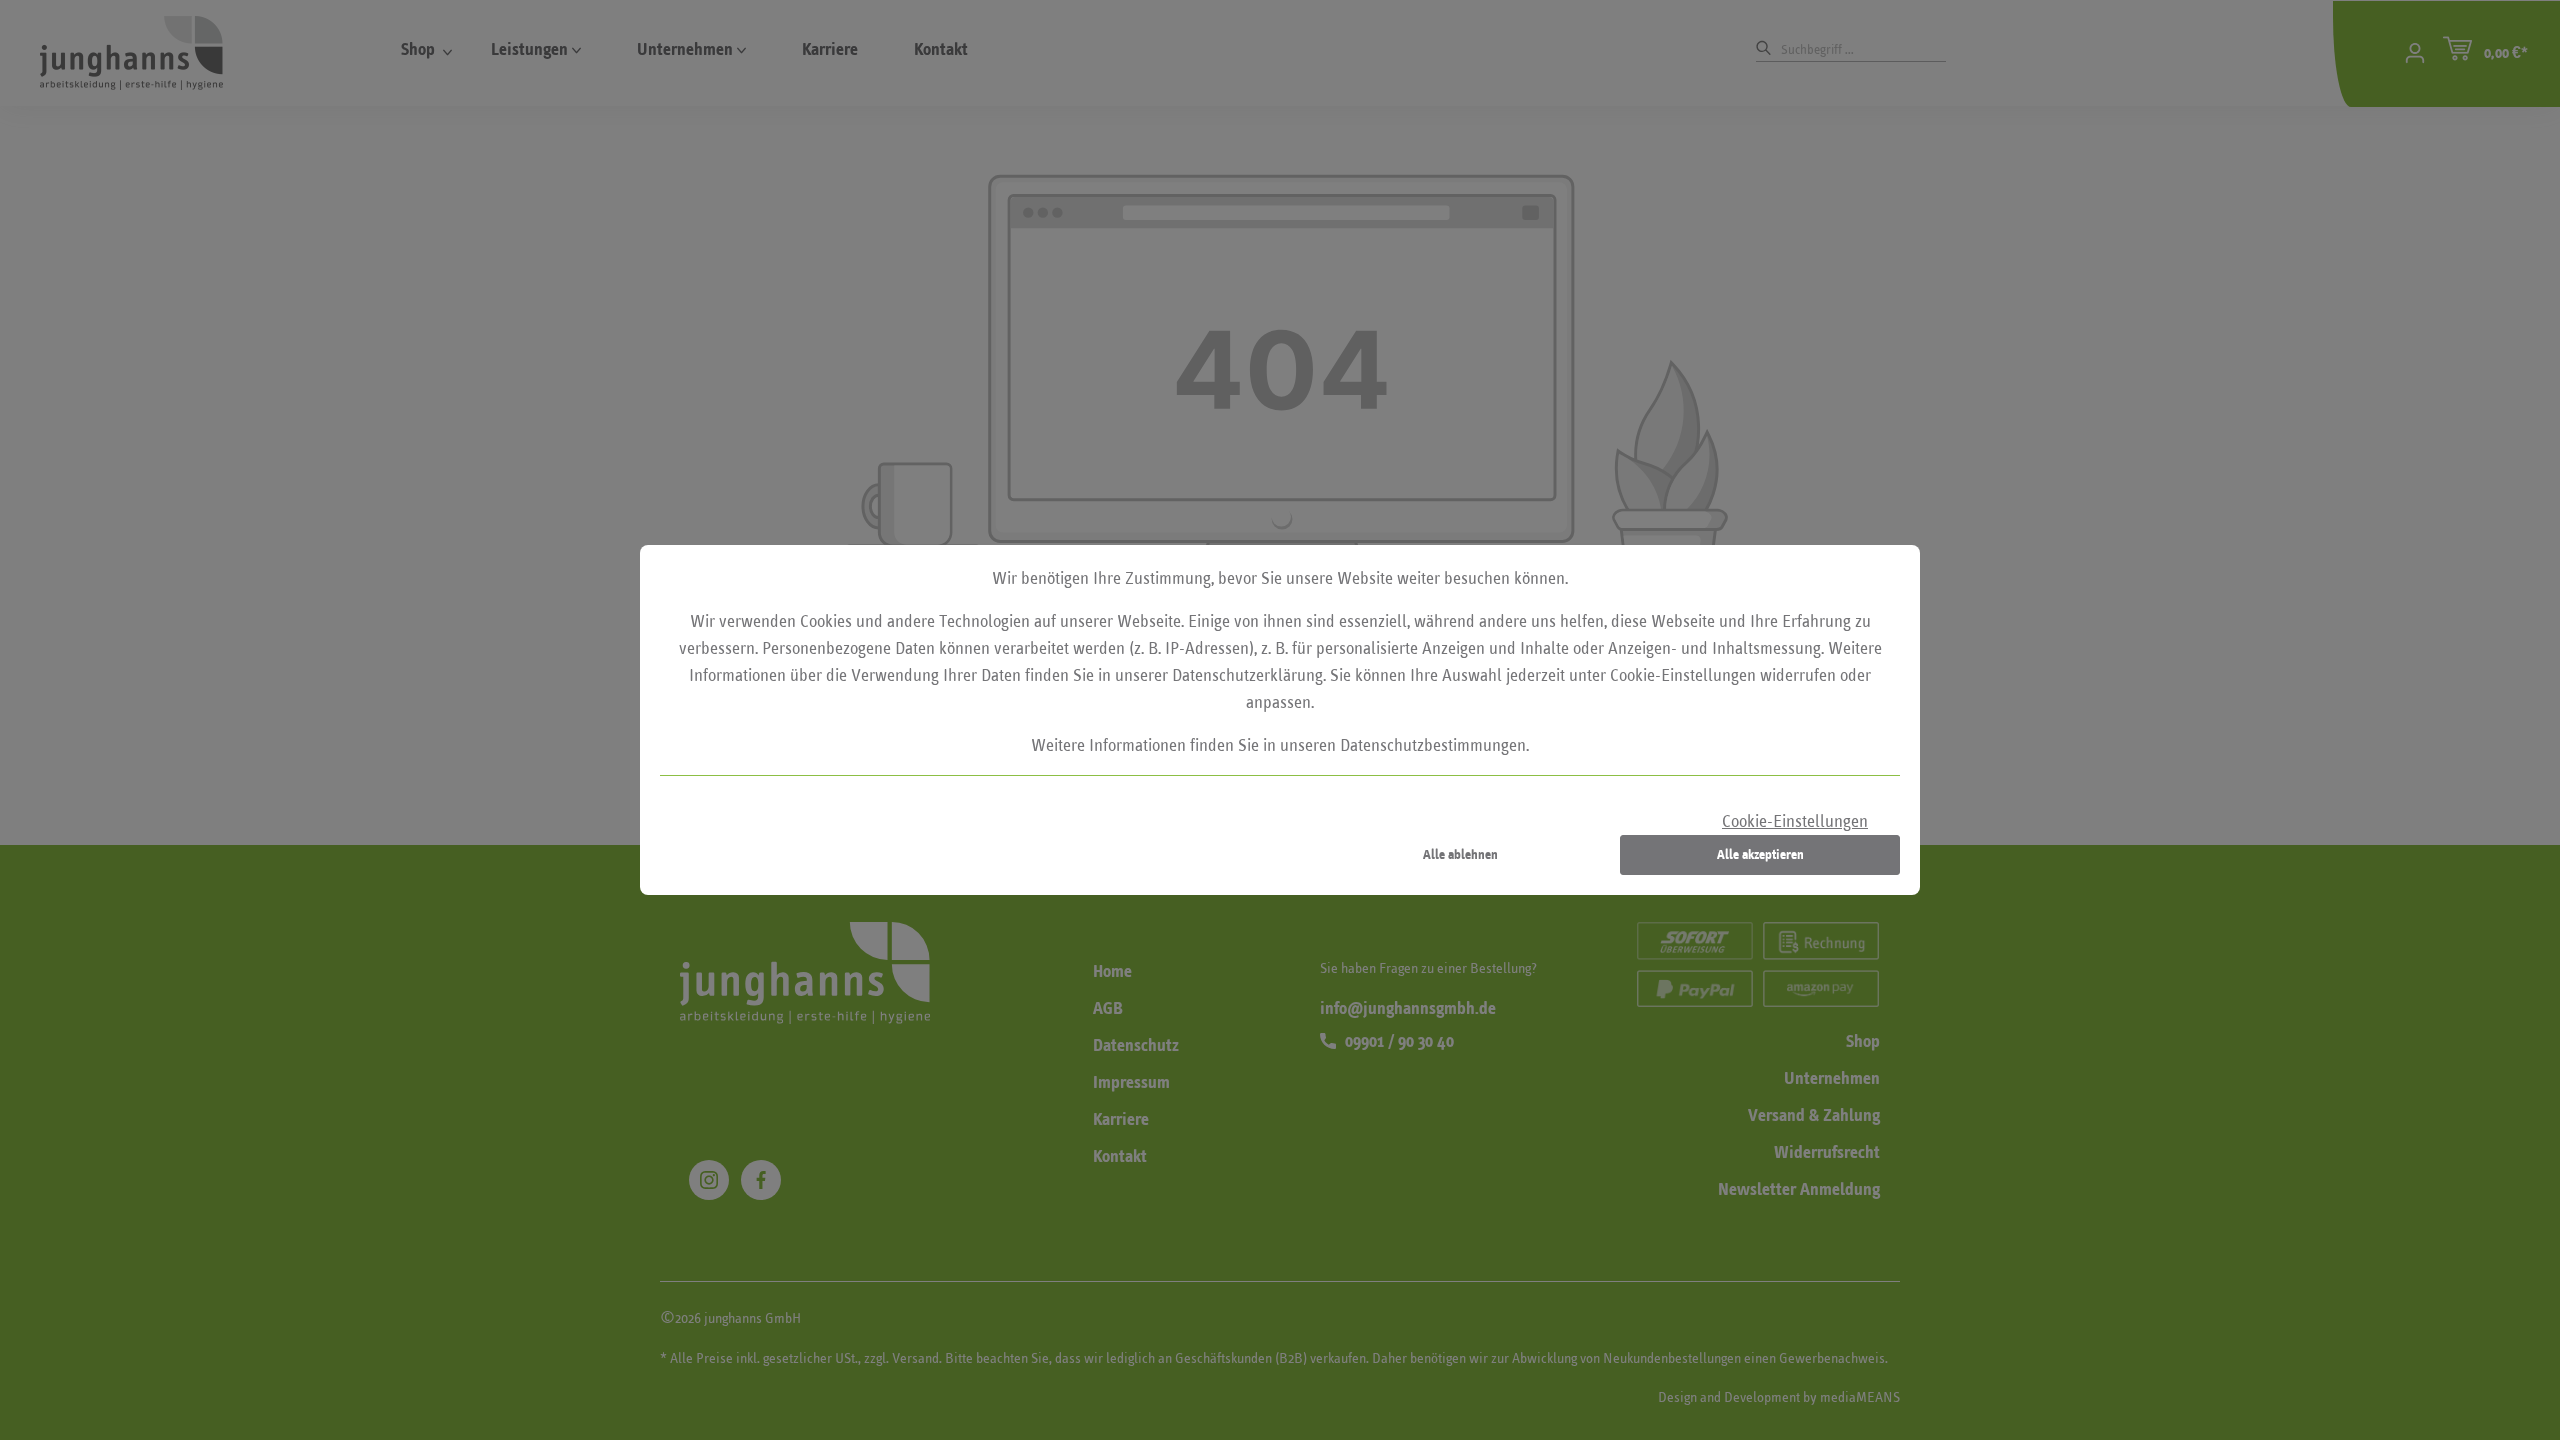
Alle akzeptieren (1760, 854)
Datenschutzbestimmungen (1433, 745)
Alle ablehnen (1460, 854)
